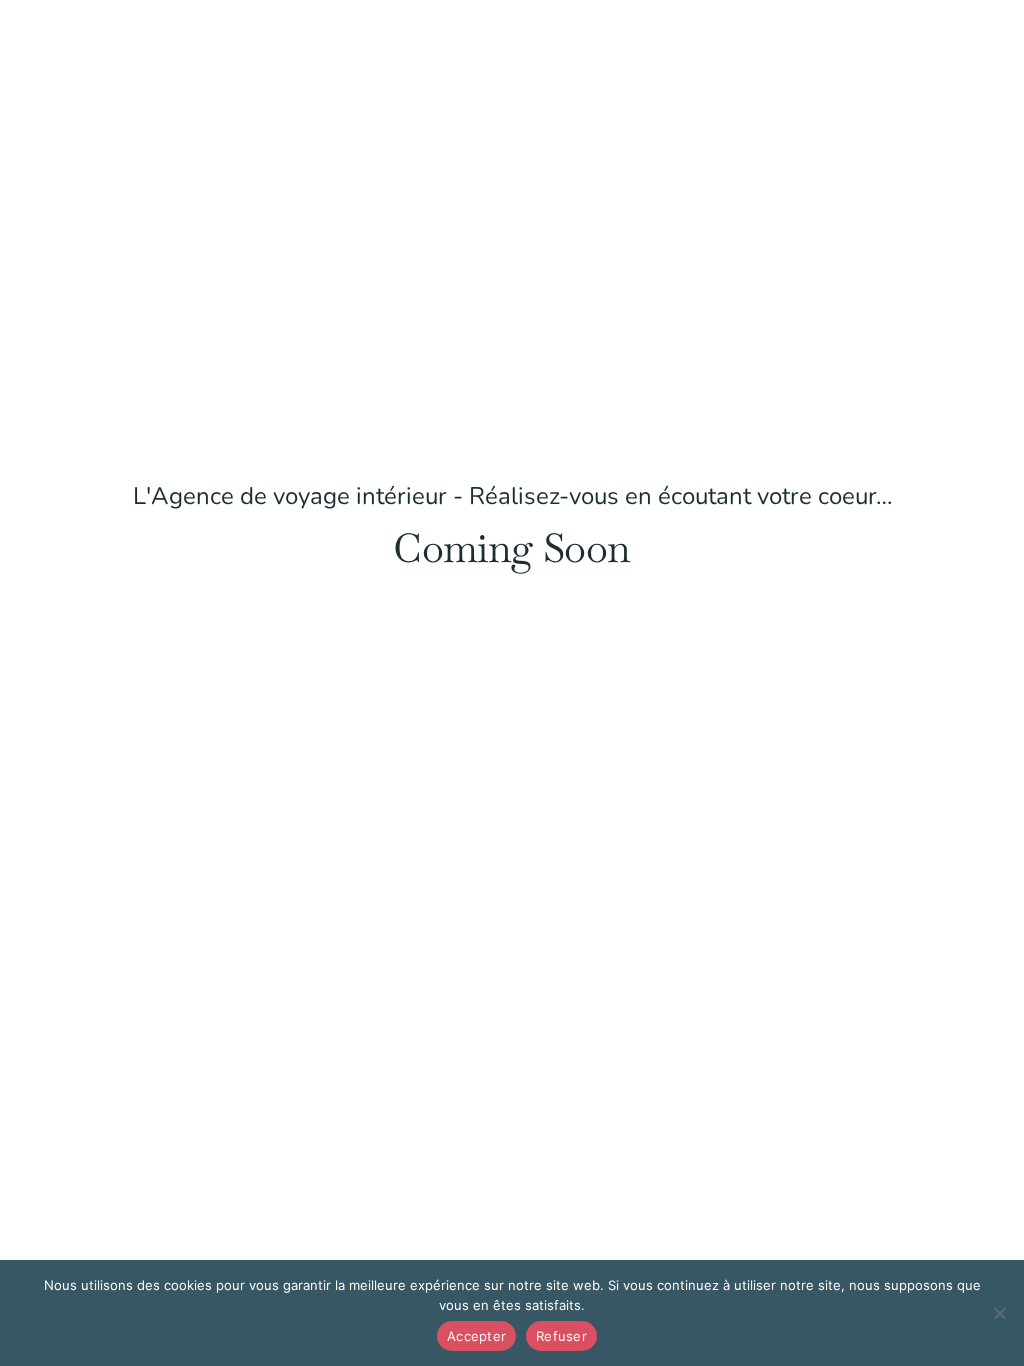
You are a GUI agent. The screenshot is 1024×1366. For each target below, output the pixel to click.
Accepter (476, 1336)
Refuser (561, 1336)
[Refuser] (999, 1313)
